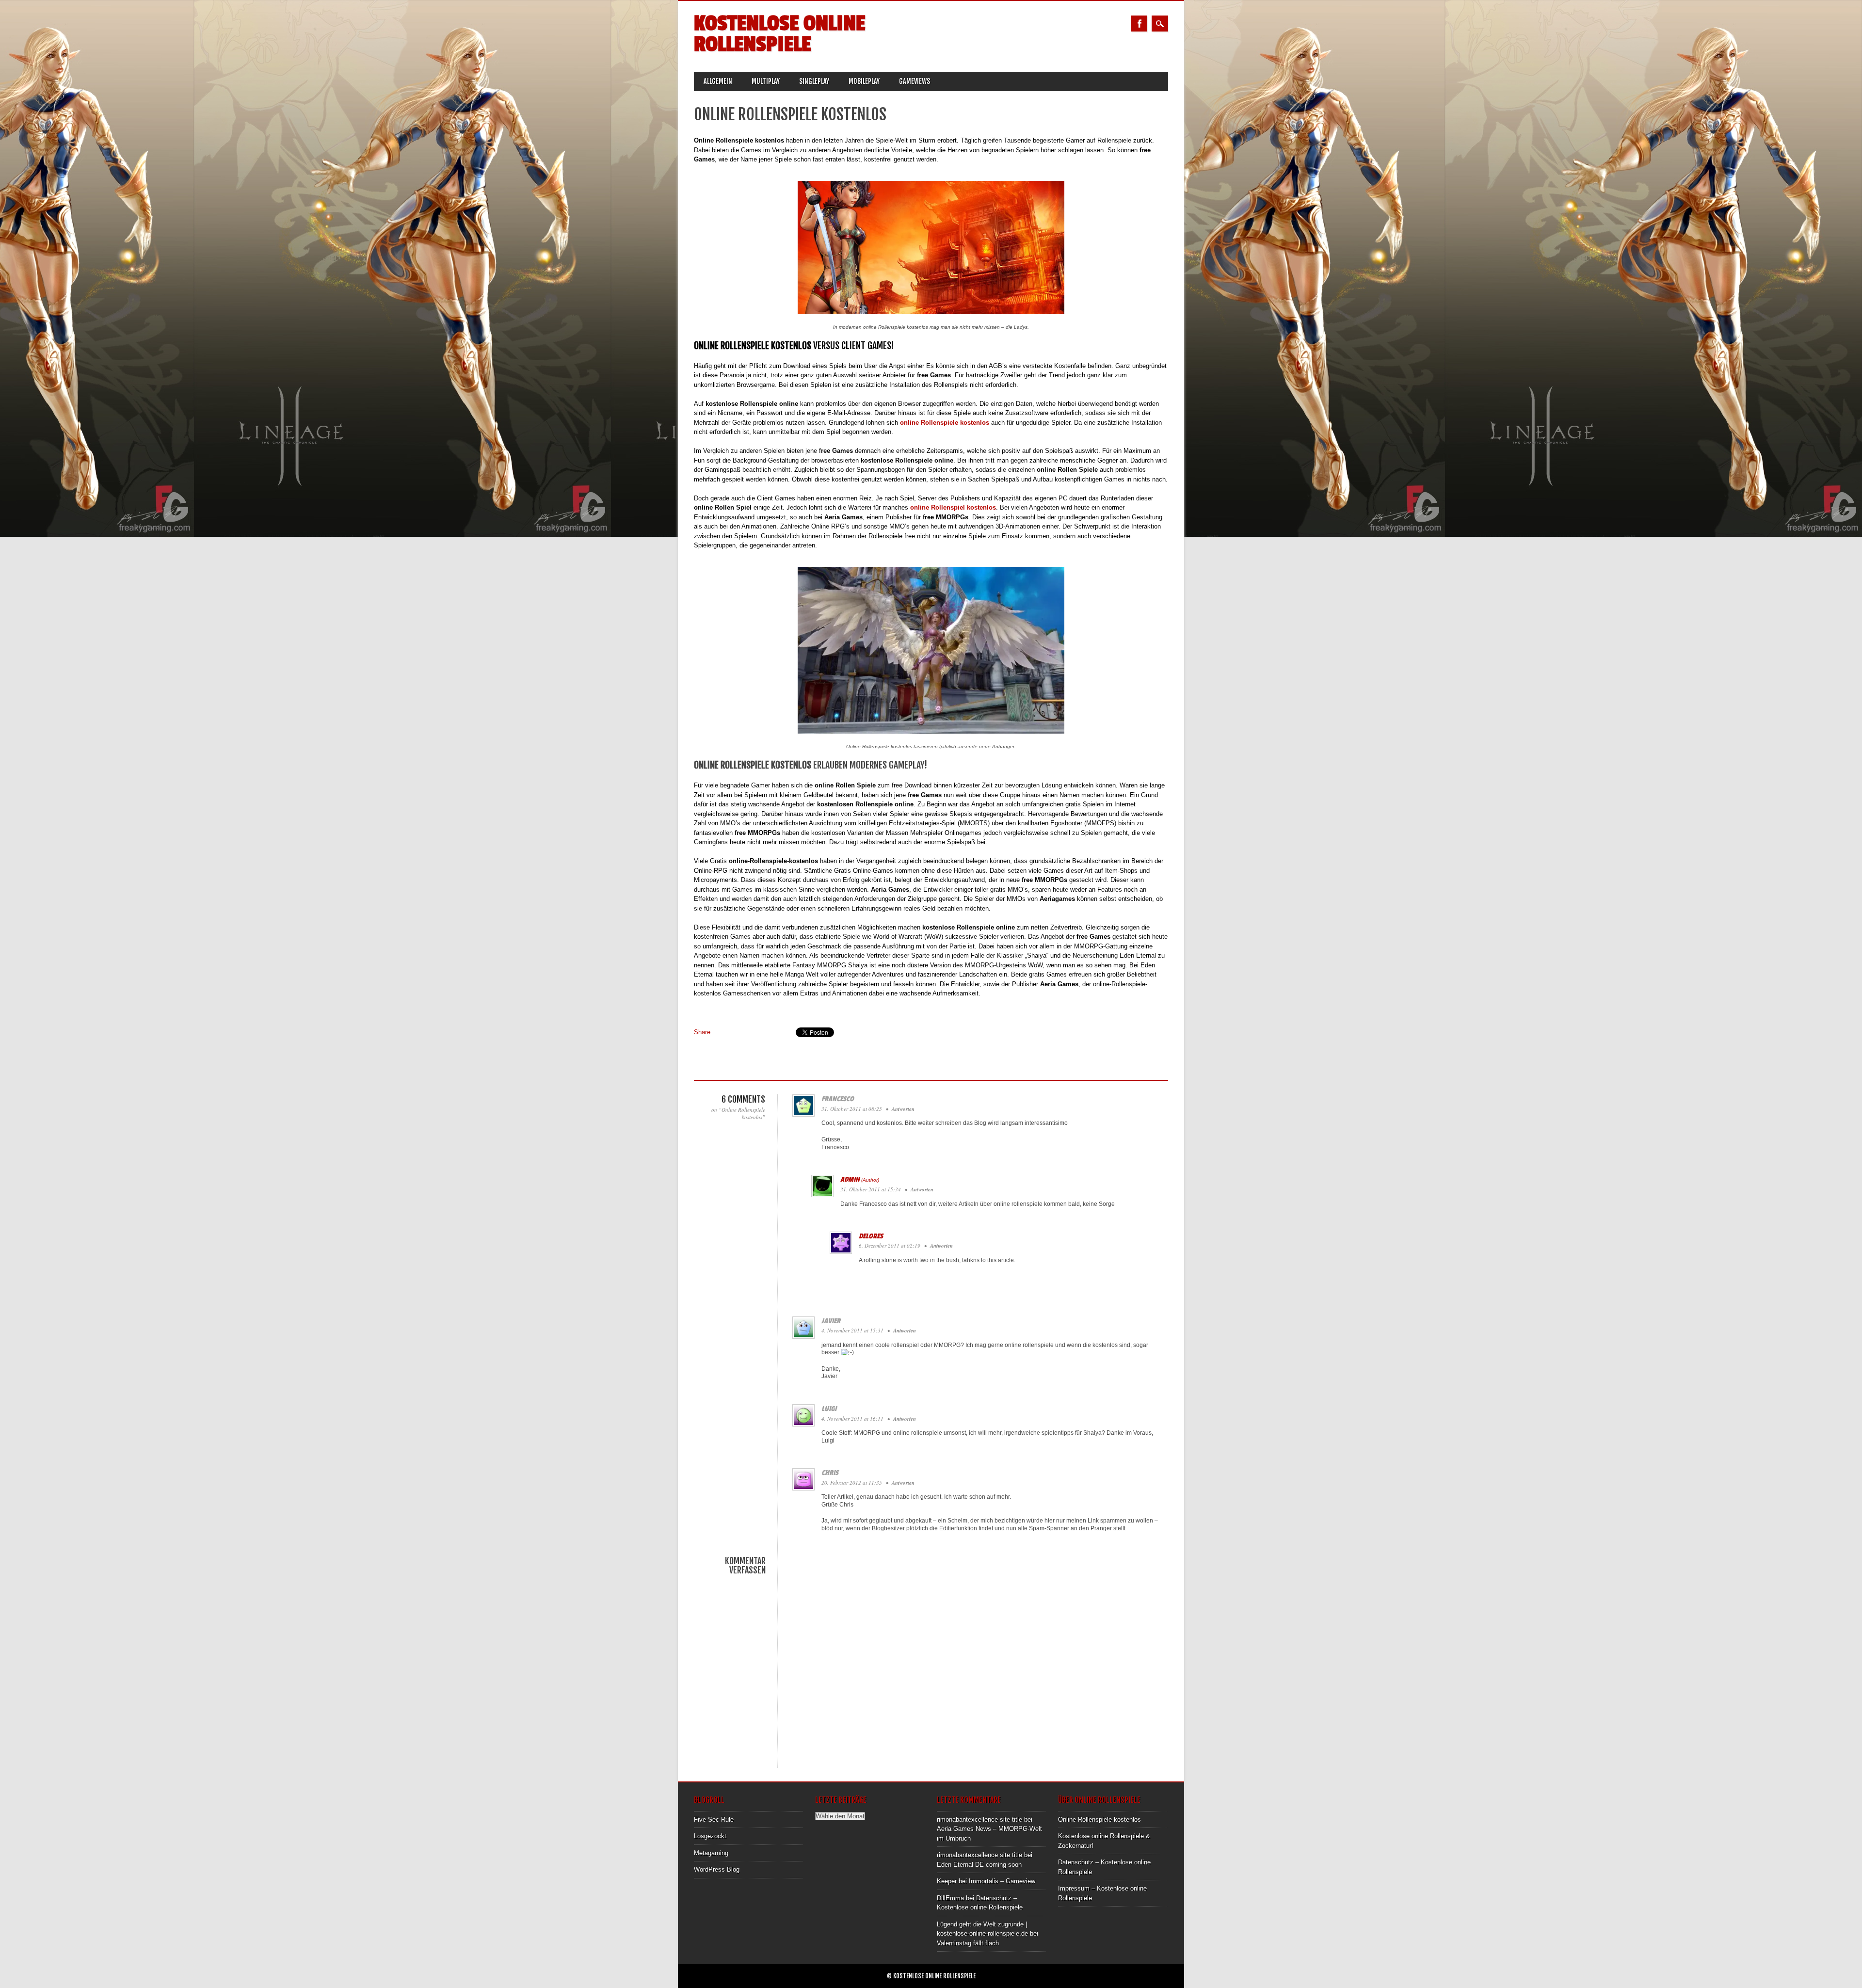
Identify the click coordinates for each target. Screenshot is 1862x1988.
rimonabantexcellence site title (979, 1820)
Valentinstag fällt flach (968, 1943)
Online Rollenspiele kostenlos (1100, 1820)
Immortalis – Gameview (1002, 1881)
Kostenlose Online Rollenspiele (779, 34)
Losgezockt (710, 1836)
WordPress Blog (717, 1869)
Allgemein (718, 81)
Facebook (1139, 24)
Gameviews (915, 81)
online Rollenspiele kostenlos (945, 423)
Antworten (903, 1109)
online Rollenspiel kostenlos (953, 507)
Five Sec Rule (714, 1820)
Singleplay (814, 81)
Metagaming (711, 1853)
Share (702, 1032)
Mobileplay (864, 81)
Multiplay (766, 81)
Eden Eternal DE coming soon (979, 1865)
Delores (871, 1236)
